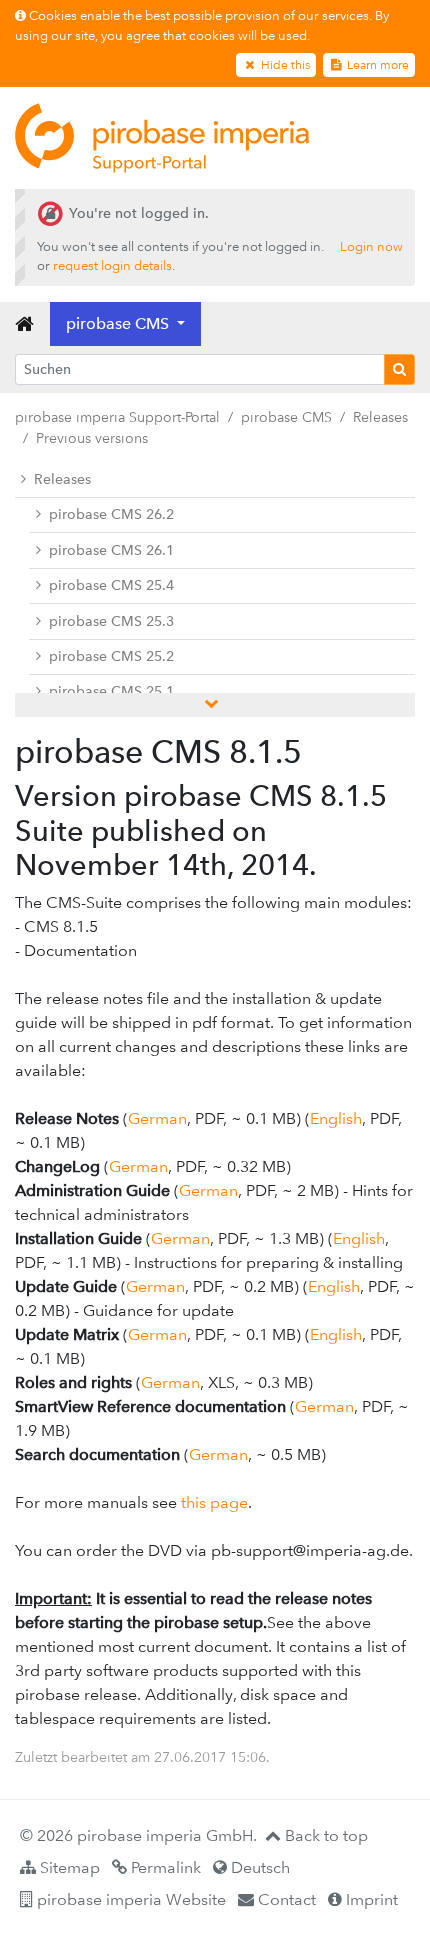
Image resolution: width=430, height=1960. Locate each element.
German (157, 1118)
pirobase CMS (286, 417)
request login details (112, 265)
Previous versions (92, 438)
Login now (371, 246)
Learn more (376, 65)
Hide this (284, 65)
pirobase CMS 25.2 (111, 656)
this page (214, 1502)
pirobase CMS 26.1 (111, 550)
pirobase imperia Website (129, 1899)
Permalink (164, 1867)
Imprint (370, 1899)
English (336, 1118)
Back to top (324, 1835)
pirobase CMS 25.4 (111, 585)
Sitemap (68, 1867)
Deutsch (258, 1867)
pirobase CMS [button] (119, 323)
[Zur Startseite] (162, 138)
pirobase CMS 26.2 (111, 514)
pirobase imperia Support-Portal (117, 417)
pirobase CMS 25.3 (111, 621)
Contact (285, 1899)
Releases (380, 417)
